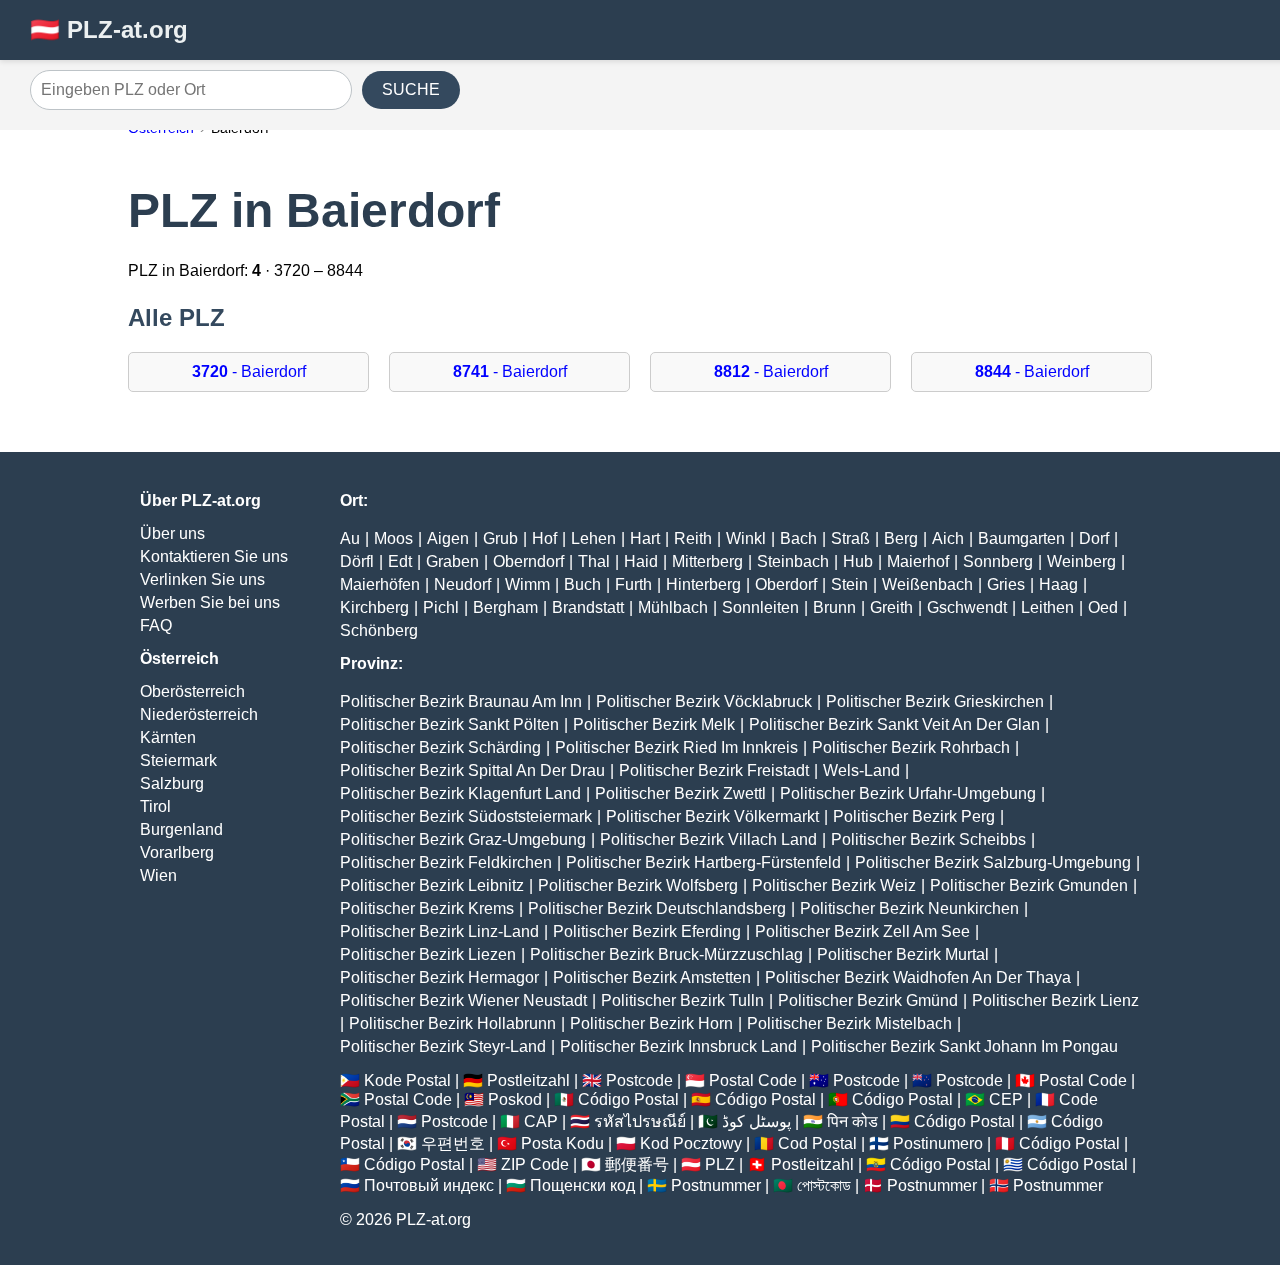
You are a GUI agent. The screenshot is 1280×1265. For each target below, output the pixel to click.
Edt (400, 561)
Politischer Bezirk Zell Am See (862, 931)
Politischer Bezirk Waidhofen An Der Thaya (918, 977)
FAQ (156, 625)
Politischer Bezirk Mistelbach (849, 1023)
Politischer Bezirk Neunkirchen (909, 908)
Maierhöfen (380, 584)
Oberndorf (528, 561)
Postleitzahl (528, 1080)
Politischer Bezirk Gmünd (868, 1000)
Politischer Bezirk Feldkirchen (446, 862)
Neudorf (462, 584)
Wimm (527, 584)
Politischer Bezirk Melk (654, 724)
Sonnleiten (760, 607)
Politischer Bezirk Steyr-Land (443, 1046)
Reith (693, 538)
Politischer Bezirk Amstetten (652, 977)
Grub (500, 538)
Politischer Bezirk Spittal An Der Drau (472, 770)
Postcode (639, 1080)
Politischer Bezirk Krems (427, 908)
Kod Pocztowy (691, 1143)
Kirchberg (374, 607)
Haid (641, 561)
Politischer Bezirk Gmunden (1029, 885)
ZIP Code (535, 1164)
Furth (633, 584)
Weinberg (1081, 561)
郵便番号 (637, 1164)
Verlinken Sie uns (202, 579)
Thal (594, 561)
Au (350, 538)
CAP (541, 1121)
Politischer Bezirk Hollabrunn (452, 1023)
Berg (901, 538)
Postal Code (753, 1080)
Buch (582, 584)
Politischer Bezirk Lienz (1055, 1000)
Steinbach (793, 561)
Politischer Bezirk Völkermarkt (712, 816)
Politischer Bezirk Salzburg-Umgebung (993, 862)
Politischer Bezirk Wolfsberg (638, 885)
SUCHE (411, 89)
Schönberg (379, 630)
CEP (1006, 1099)
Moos (393, 538)
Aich (948, 538)
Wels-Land (861, 770)
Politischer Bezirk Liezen (428, 954)
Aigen (448, 538)
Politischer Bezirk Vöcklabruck (704, 701)
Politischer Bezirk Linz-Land (439, 931)
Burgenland (181, 829)
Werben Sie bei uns (210, 602)
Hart (645, 538)
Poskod (515, 1099)
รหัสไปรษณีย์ (640, 1121)
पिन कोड (852, 1121)
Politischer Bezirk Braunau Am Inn (461, 701)
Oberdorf (786, 584)
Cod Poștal (817, 1143)
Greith (891, 607)
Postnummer (716, 1185)
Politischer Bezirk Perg (914, 816)
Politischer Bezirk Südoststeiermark (466, 816)
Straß (850, 538)
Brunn (834, 607)
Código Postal (628, 1099)
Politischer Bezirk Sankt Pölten (449, 724)
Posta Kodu (562, 1143)
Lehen (593, 538)
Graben (452, 561)
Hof (544, 538)
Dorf (1094, 538)
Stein (849, 584)
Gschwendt (967, 607)
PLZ (720, 1164)
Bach (798, 538)
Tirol (155, 806)
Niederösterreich (199, 714)
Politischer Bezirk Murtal (903, 954)
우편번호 (453, 1143)
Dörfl (357, 561)
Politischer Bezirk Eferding (647, 931)
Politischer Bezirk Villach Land (708, 839)
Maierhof (918, 561)
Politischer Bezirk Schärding (440, 747)
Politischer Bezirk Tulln (682, 1000)
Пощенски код (582, 1185)
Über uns (172, 533)
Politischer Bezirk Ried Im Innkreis (676, 747)
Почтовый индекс (429, 1185)
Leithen (1047, 607)
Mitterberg (707, 561)
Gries (1006, 584)
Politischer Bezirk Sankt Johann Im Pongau (964, 1046)
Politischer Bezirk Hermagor (439, 977)
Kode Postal (407, 1080)
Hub (858, 561)
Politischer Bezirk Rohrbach (911, 747)
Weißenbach (927, 584)
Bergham (505, 607)
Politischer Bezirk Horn (651, 1023)
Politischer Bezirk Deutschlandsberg (657, 908)
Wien (158, 875)
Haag (1058, 584)
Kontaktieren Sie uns (214, 556)
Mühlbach (673, 607)
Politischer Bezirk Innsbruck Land (678, 1046)
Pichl (441, 607)
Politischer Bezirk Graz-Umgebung (463, 839)
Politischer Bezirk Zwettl (680, 793)
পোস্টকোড (824, 1185)
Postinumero (938, 1143)
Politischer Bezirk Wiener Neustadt (463, 1000)
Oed (1103, 607)
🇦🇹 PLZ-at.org (109, 29)
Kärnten (168, 737)
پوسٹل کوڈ (756, 1121)
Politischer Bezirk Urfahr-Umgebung (908, 793)
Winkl (746, 538)
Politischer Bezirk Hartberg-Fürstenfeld (703, 862)
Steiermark (178, 760)
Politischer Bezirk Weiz (834, 885)
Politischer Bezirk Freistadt (714, 770)
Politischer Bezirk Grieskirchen (935, 701)
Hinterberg (703, 584)
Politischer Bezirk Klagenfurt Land (460, 793)
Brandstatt (588, 607)
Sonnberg (998, 561)
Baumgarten (1021, 538)
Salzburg (172, 783)
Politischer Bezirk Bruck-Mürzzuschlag (666, 954)
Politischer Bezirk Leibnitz (432, 885)
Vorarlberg (177, 852)
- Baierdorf (249, 371)
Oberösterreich (192, 691)
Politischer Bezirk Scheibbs (928, 839)
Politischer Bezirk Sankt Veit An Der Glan (894, 724)
